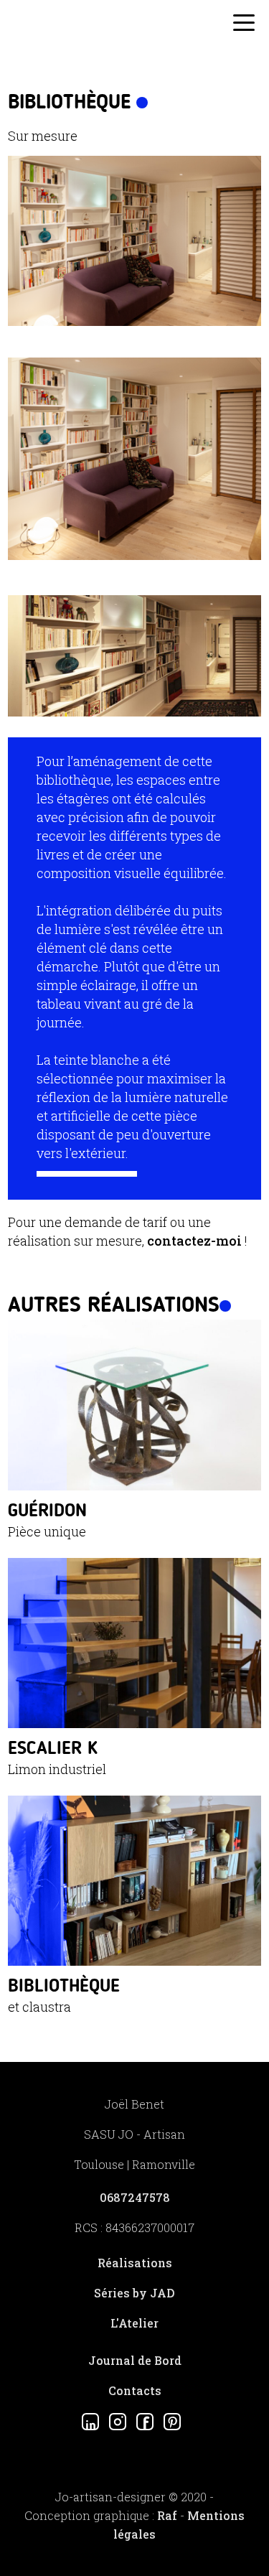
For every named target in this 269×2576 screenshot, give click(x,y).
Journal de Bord (135, 2360)
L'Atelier (134, 2323)
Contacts (135, 2390)
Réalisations (135, 2263)
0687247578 (135, 2197)
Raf (167, 2515)
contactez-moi (194, 1241)
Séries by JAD (134, 2293)
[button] (244, 26)
